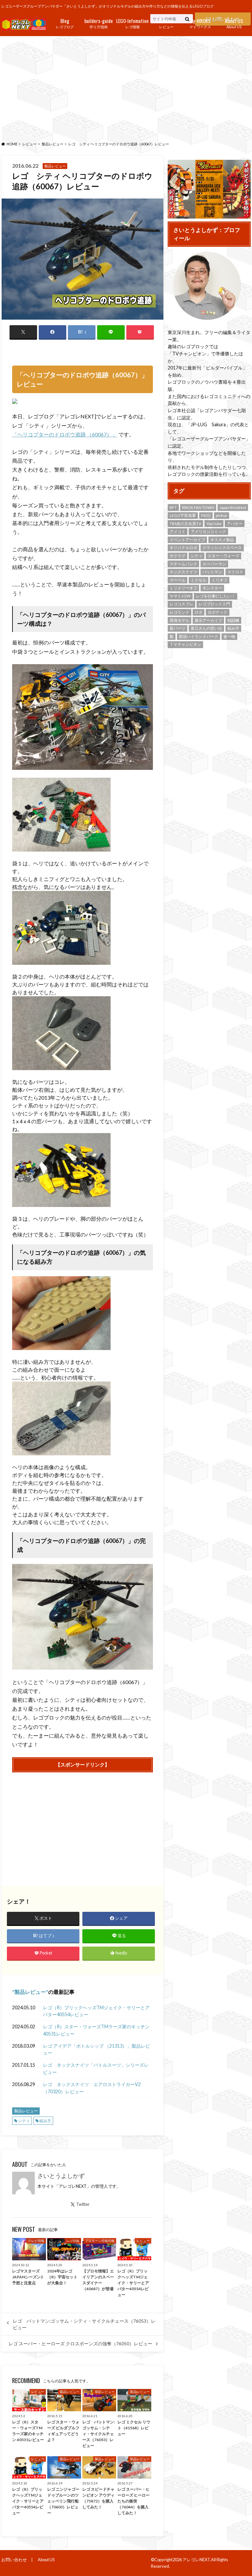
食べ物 (229, 636)
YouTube (214, 524)
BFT (173, 507)
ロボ (199, 612)
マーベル (178, 580)
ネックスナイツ (183, 572)
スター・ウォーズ (223, 556)
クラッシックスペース (222, 548)
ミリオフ (220, 580)
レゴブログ (65, 23)
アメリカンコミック (208, 531)
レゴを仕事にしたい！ (216, 596)
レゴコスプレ (181, 604)
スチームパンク (183, 564)
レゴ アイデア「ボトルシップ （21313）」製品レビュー (96, 2049)
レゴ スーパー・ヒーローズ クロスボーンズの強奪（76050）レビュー (80, 2344)
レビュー (166, 23)
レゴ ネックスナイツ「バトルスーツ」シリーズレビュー (96, 2069)
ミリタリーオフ (183, 588)
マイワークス (200, 23)
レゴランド (179, 612)
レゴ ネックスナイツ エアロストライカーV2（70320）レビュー (92, 2088)
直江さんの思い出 (206, 628)
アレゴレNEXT (196, 2560)
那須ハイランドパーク (199, 636)
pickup (221, 515)
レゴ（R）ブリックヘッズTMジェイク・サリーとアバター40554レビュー (96, 2011)
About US (234, 23)
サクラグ (178, 556)
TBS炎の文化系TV (185, 524)
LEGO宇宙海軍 (183, 515)
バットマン (212, 572)
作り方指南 (99, 23)
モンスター (212, 588)
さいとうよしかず (61, 2176)
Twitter (83, 2204)
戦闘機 (233, 620)
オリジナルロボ (183, 548)
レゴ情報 (132, 23)
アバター (235, 524)
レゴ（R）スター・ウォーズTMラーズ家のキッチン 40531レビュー (96, 2030)
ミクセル (199, 580)
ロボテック (218, 612)
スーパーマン (214, 564)
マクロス (235, 572)
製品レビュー (30, 1992)
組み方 (45, 2121)
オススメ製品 (222, 540)
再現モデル (179, 620)
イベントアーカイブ (187, 540)
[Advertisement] (126, 87)
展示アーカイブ (208, 620)
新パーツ (178, 628)
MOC (206, 515)
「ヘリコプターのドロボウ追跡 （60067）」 (65, 434)
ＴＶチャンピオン (185, 644)
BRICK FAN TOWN (198, 507)
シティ (24, 2121)
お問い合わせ (14, 2560)
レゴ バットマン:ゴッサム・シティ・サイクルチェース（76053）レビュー (84, 2324)
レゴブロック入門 (214, 604)
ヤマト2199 (180, 596)
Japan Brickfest (233, 507)
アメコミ (178, 531)
